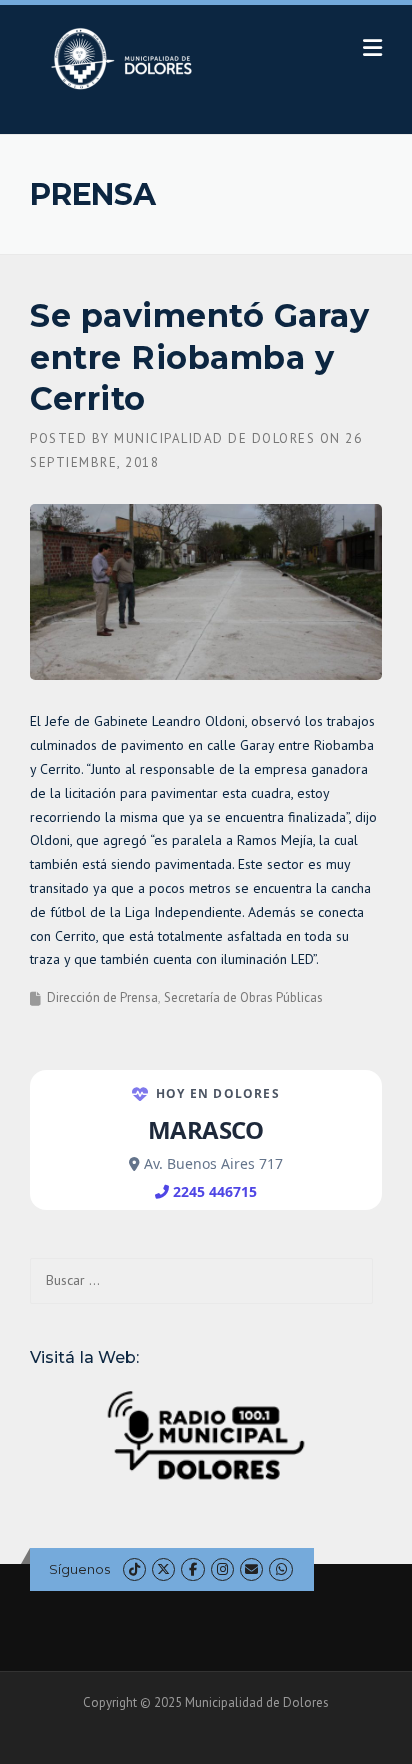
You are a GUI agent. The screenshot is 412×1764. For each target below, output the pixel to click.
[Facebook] (192, 1569)
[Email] (251, 1569)
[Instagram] (222, 1569)
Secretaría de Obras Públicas (243, 997)
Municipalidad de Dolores (214, 438)
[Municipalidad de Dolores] (125, 58)
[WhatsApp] (280, 1569)
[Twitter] (163, 1569)
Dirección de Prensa (102, 997)
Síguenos (79, 1569)
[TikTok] (134, 1569)
